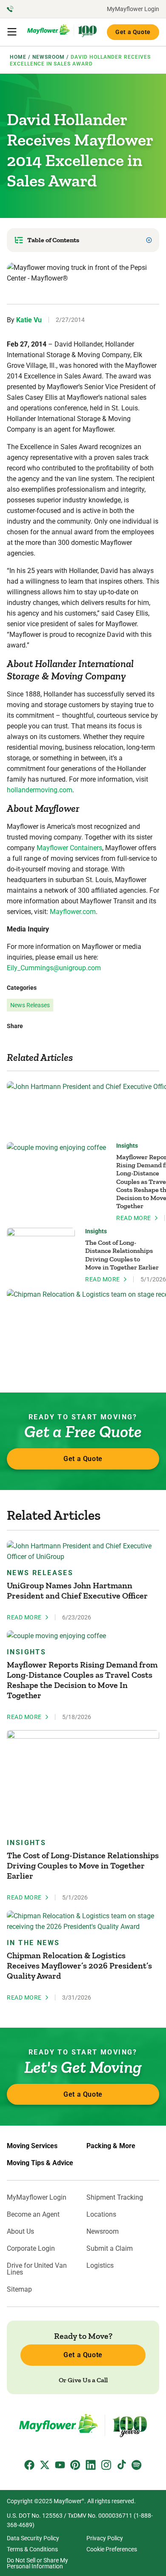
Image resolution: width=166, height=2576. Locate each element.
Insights (127, 1146)
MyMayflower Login (133, 9)
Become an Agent (33, 2215)
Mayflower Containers (69, 848)
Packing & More (111, 2146)
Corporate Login (31, 2249)
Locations (101, 2215)
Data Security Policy (33, 2538)
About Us (20, 2232)
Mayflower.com (73, 912)
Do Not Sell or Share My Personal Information (37, 2563)
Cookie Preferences (112, 2549)
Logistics (100, 2266)
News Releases (30, 1005)
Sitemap (19, 2289)
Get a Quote (133, 32)
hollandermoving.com (40, 790)
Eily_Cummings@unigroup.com (54, 968)
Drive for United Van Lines (37, 2269)
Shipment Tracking (115, 2198)
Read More (134, 1218)
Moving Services (32, 2146)
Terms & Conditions (32, 2549)
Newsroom (103, 2232)
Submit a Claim (110, 2249)
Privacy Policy (105, 2538)
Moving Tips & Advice (40, 2163)
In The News (33, 1943)
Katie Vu (29, 320)
